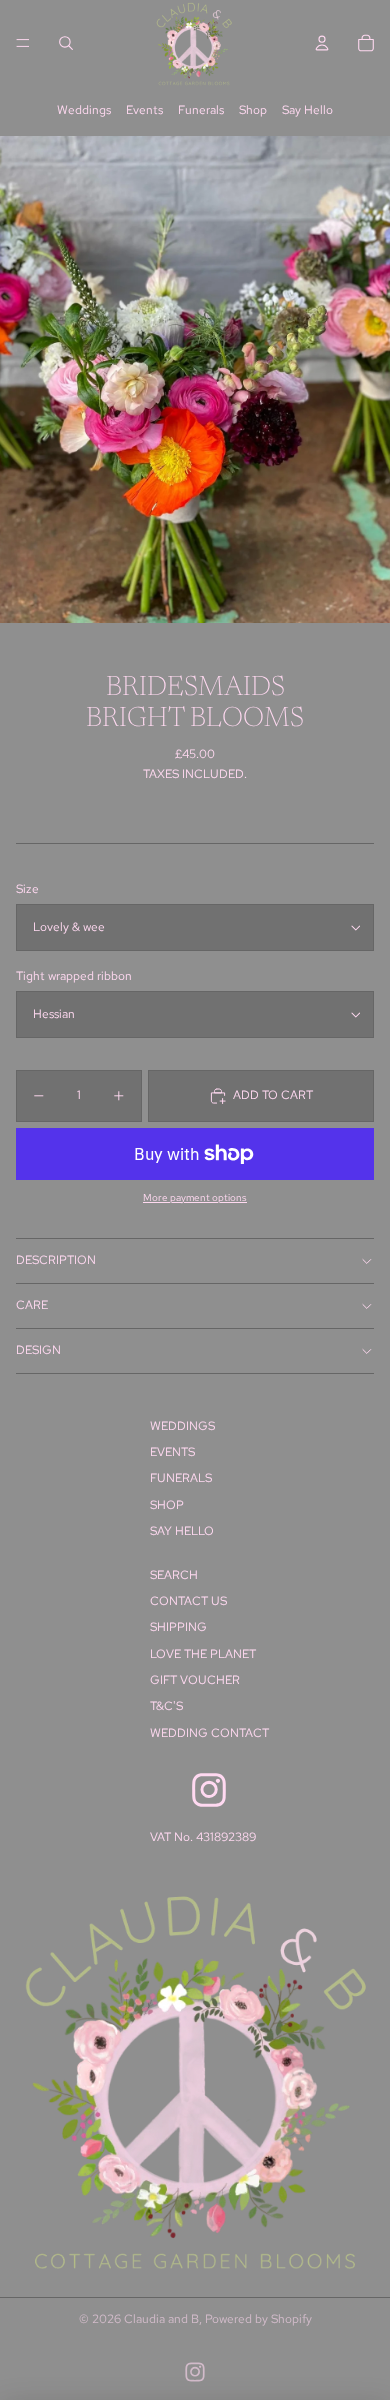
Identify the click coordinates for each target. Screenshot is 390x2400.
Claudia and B (161, 2319)
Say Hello (307, 110)
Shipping (178, 1627)
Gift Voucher (195, 1680)
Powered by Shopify (258, 2319)
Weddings (84, 110)
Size (27, 889)
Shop (253, 110)
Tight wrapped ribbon (74, 976)
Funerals (201, 110)
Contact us (188, 1601)
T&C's (166, 1706)
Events (144, 110)
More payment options (195, 1197)
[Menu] (23, 43)
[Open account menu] (322, 43)
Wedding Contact (209, 1733)
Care (32, 1305)
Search (174, 1575)
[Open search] (66, 43)
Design (38, 1350)
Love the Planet (203, 1654)
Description (56, 1260)
